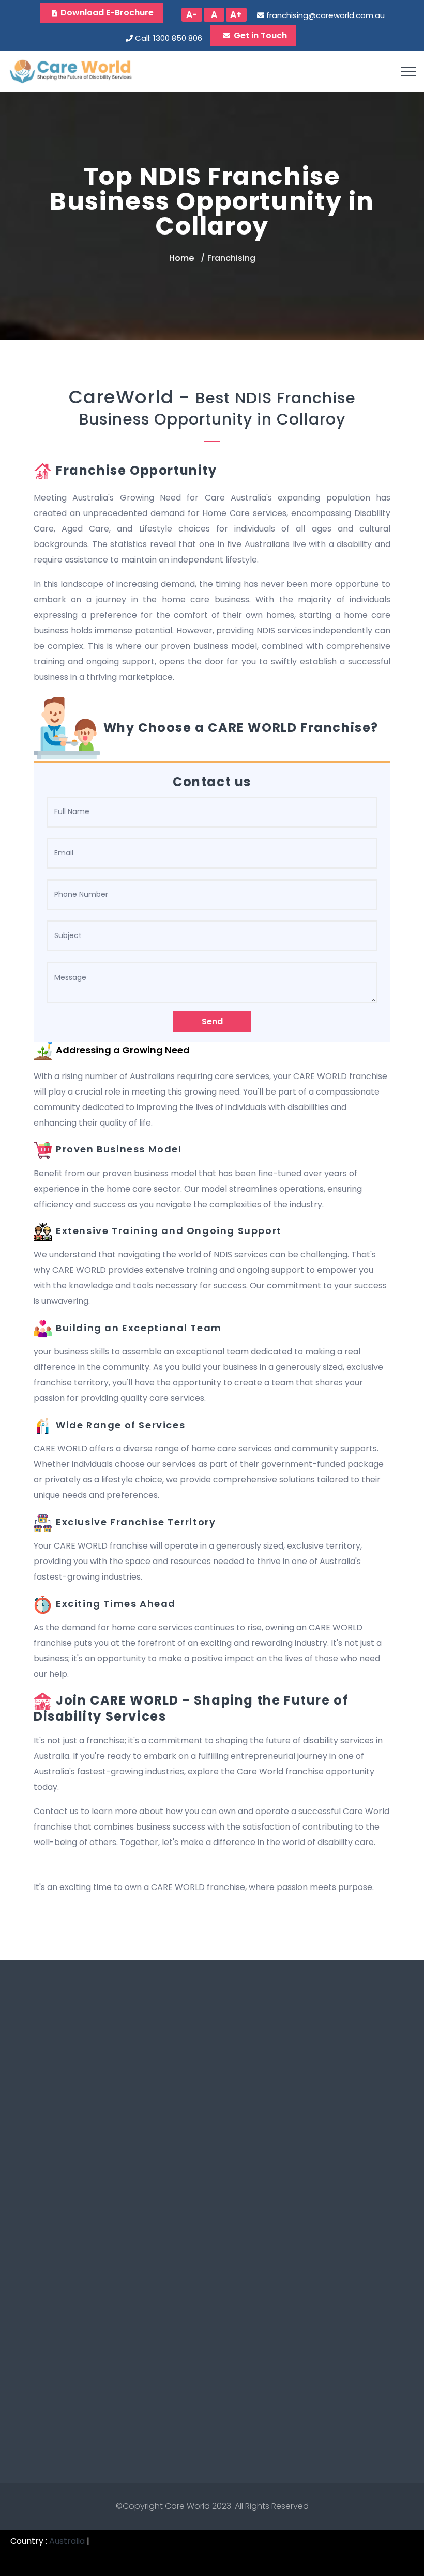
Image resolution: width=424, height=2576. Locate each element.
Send (212, 1021)
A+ (236, 14)
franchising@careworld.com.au (325, 15)
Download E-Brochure (107, 13)
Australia (67, 2541)
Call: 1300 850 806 (169, 38)
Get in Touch (260, 35)
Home (181, 258)
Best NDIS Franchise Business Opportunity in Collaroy (217, 409)
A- (192, 14)
